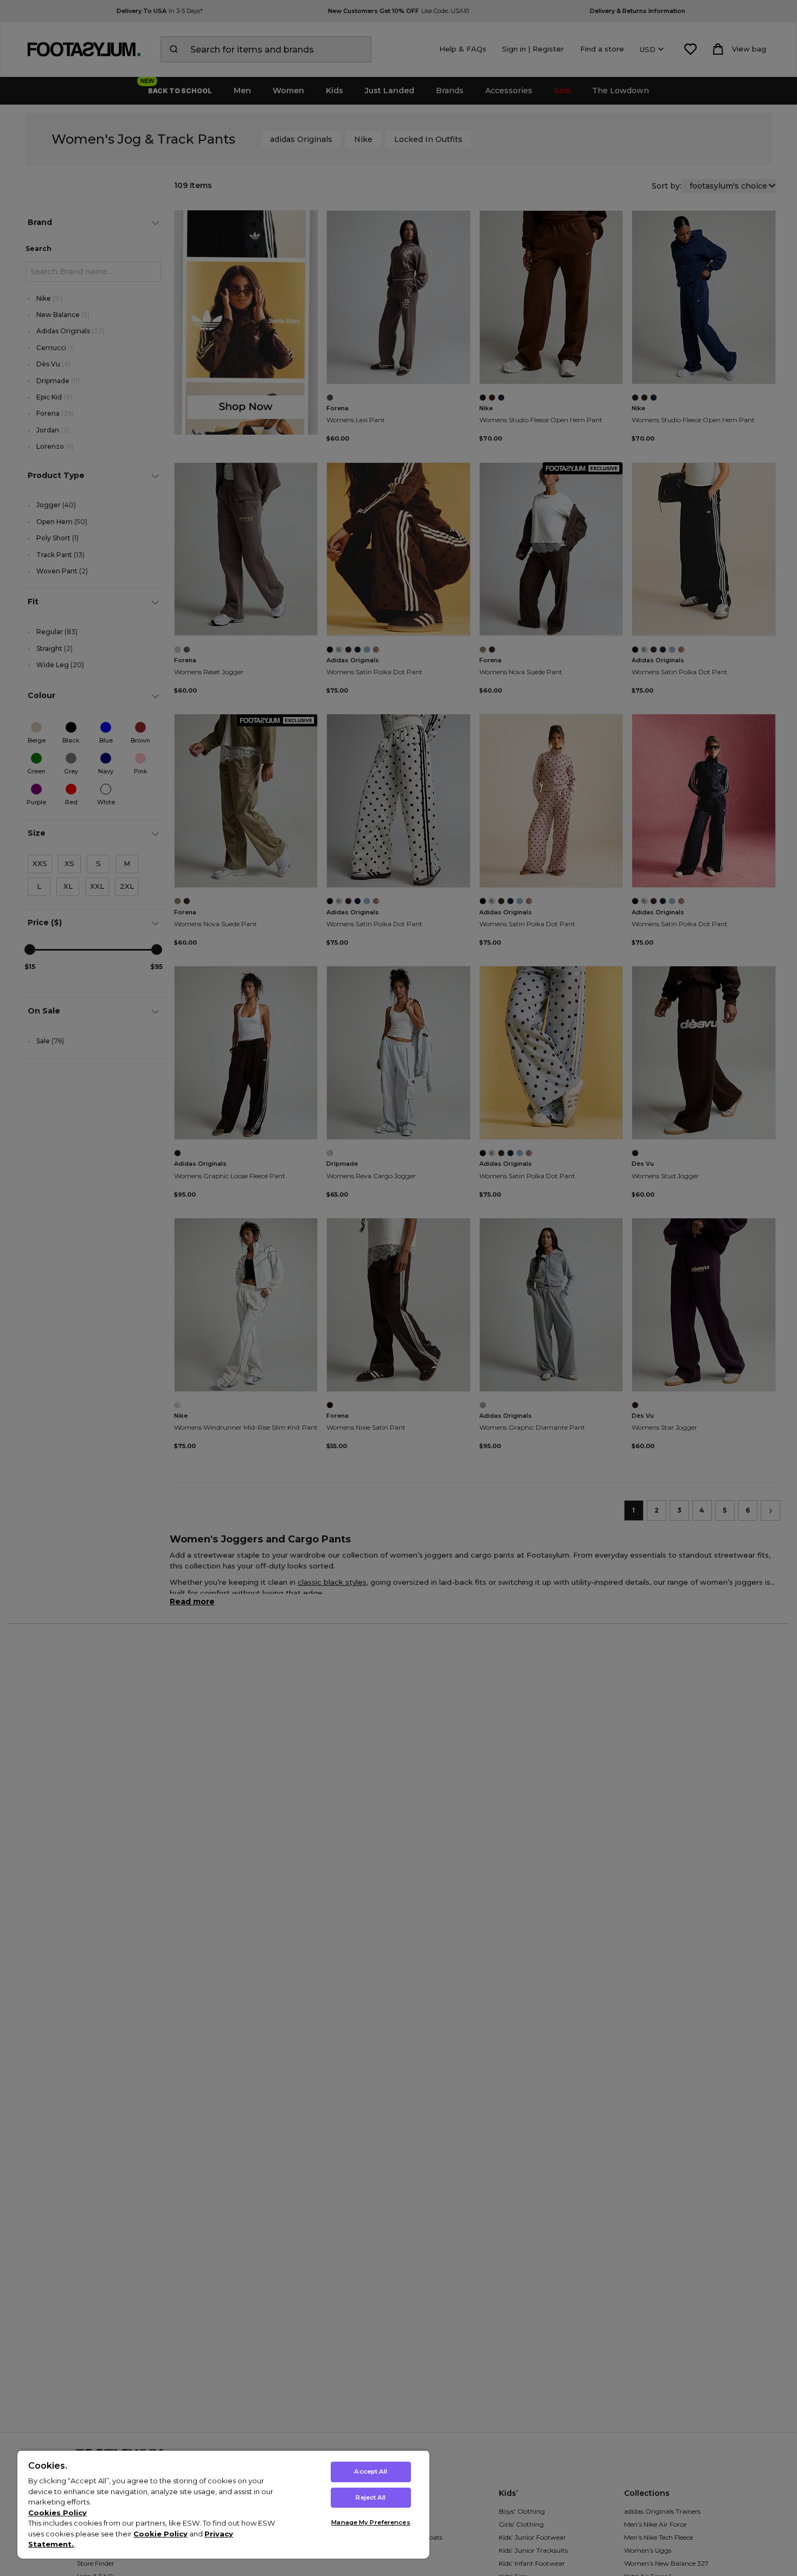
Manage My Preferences (371, 2522)
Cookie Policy (160, 2534)
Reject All (371, 2497)
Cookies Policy (57, 2513)
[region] (223, 2504)
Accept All (371, 2471)
